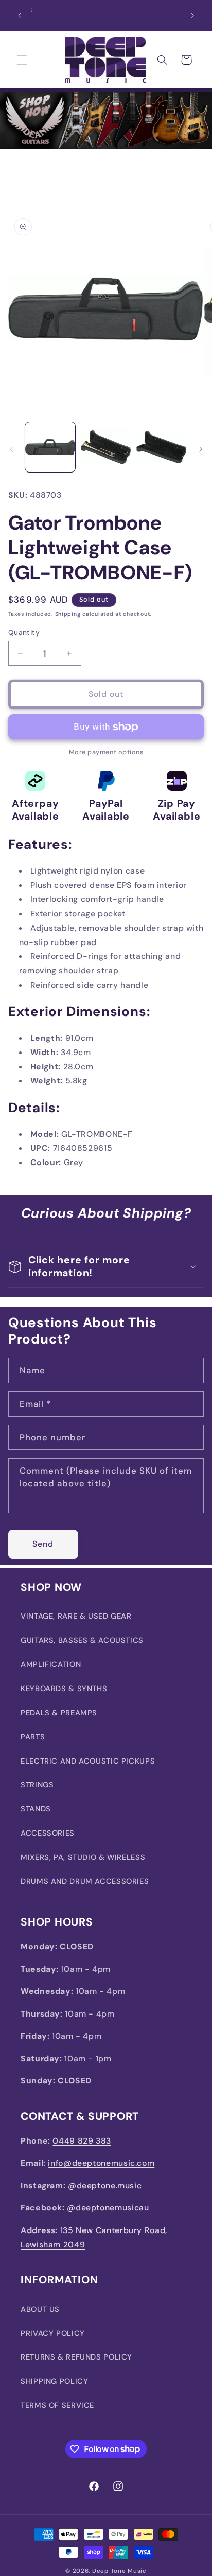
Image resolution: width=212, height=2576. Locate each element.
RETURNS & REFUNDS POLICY (76, 2357)
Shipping (68, 614)
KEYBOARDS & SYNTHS (64, 1689)
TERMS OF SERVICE (57, 2405)
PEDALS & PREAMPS (59, 1713)
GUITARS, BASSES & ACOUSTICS (82, 1640)
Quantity (24, 632)
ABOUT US (40, 2309)
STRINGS (37, 1785)
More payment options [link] (106, 752)
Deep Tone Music (119, 2571)
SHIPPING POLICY (54, 2381)
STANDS (36, 1809)
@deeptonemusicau (108, 2208)
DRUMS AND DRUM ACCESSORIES (85, 1881)
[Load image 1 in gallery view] (50, 447)
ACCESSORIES (48, 1833)
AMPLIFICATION (51, 1664)
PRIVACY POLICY (53, 2333)
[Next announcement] (192, 15)
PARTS (33, 1737)
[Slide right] (201, 450)
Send (43, 1544)
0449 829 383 (82, 2141)
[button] (22, 60)
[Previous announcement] (20, 15)
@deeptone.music (105, 2185)
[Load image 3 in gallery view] (161, 447)
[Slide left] (11, 450)
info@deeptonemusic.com (101, 2163)
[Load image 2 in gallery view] (106, 447)
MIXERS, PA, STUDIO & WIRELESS (83, 1857)
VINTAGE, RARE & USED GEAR (76, 1616)
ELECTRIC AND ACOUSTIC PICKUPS (88, 1761)
